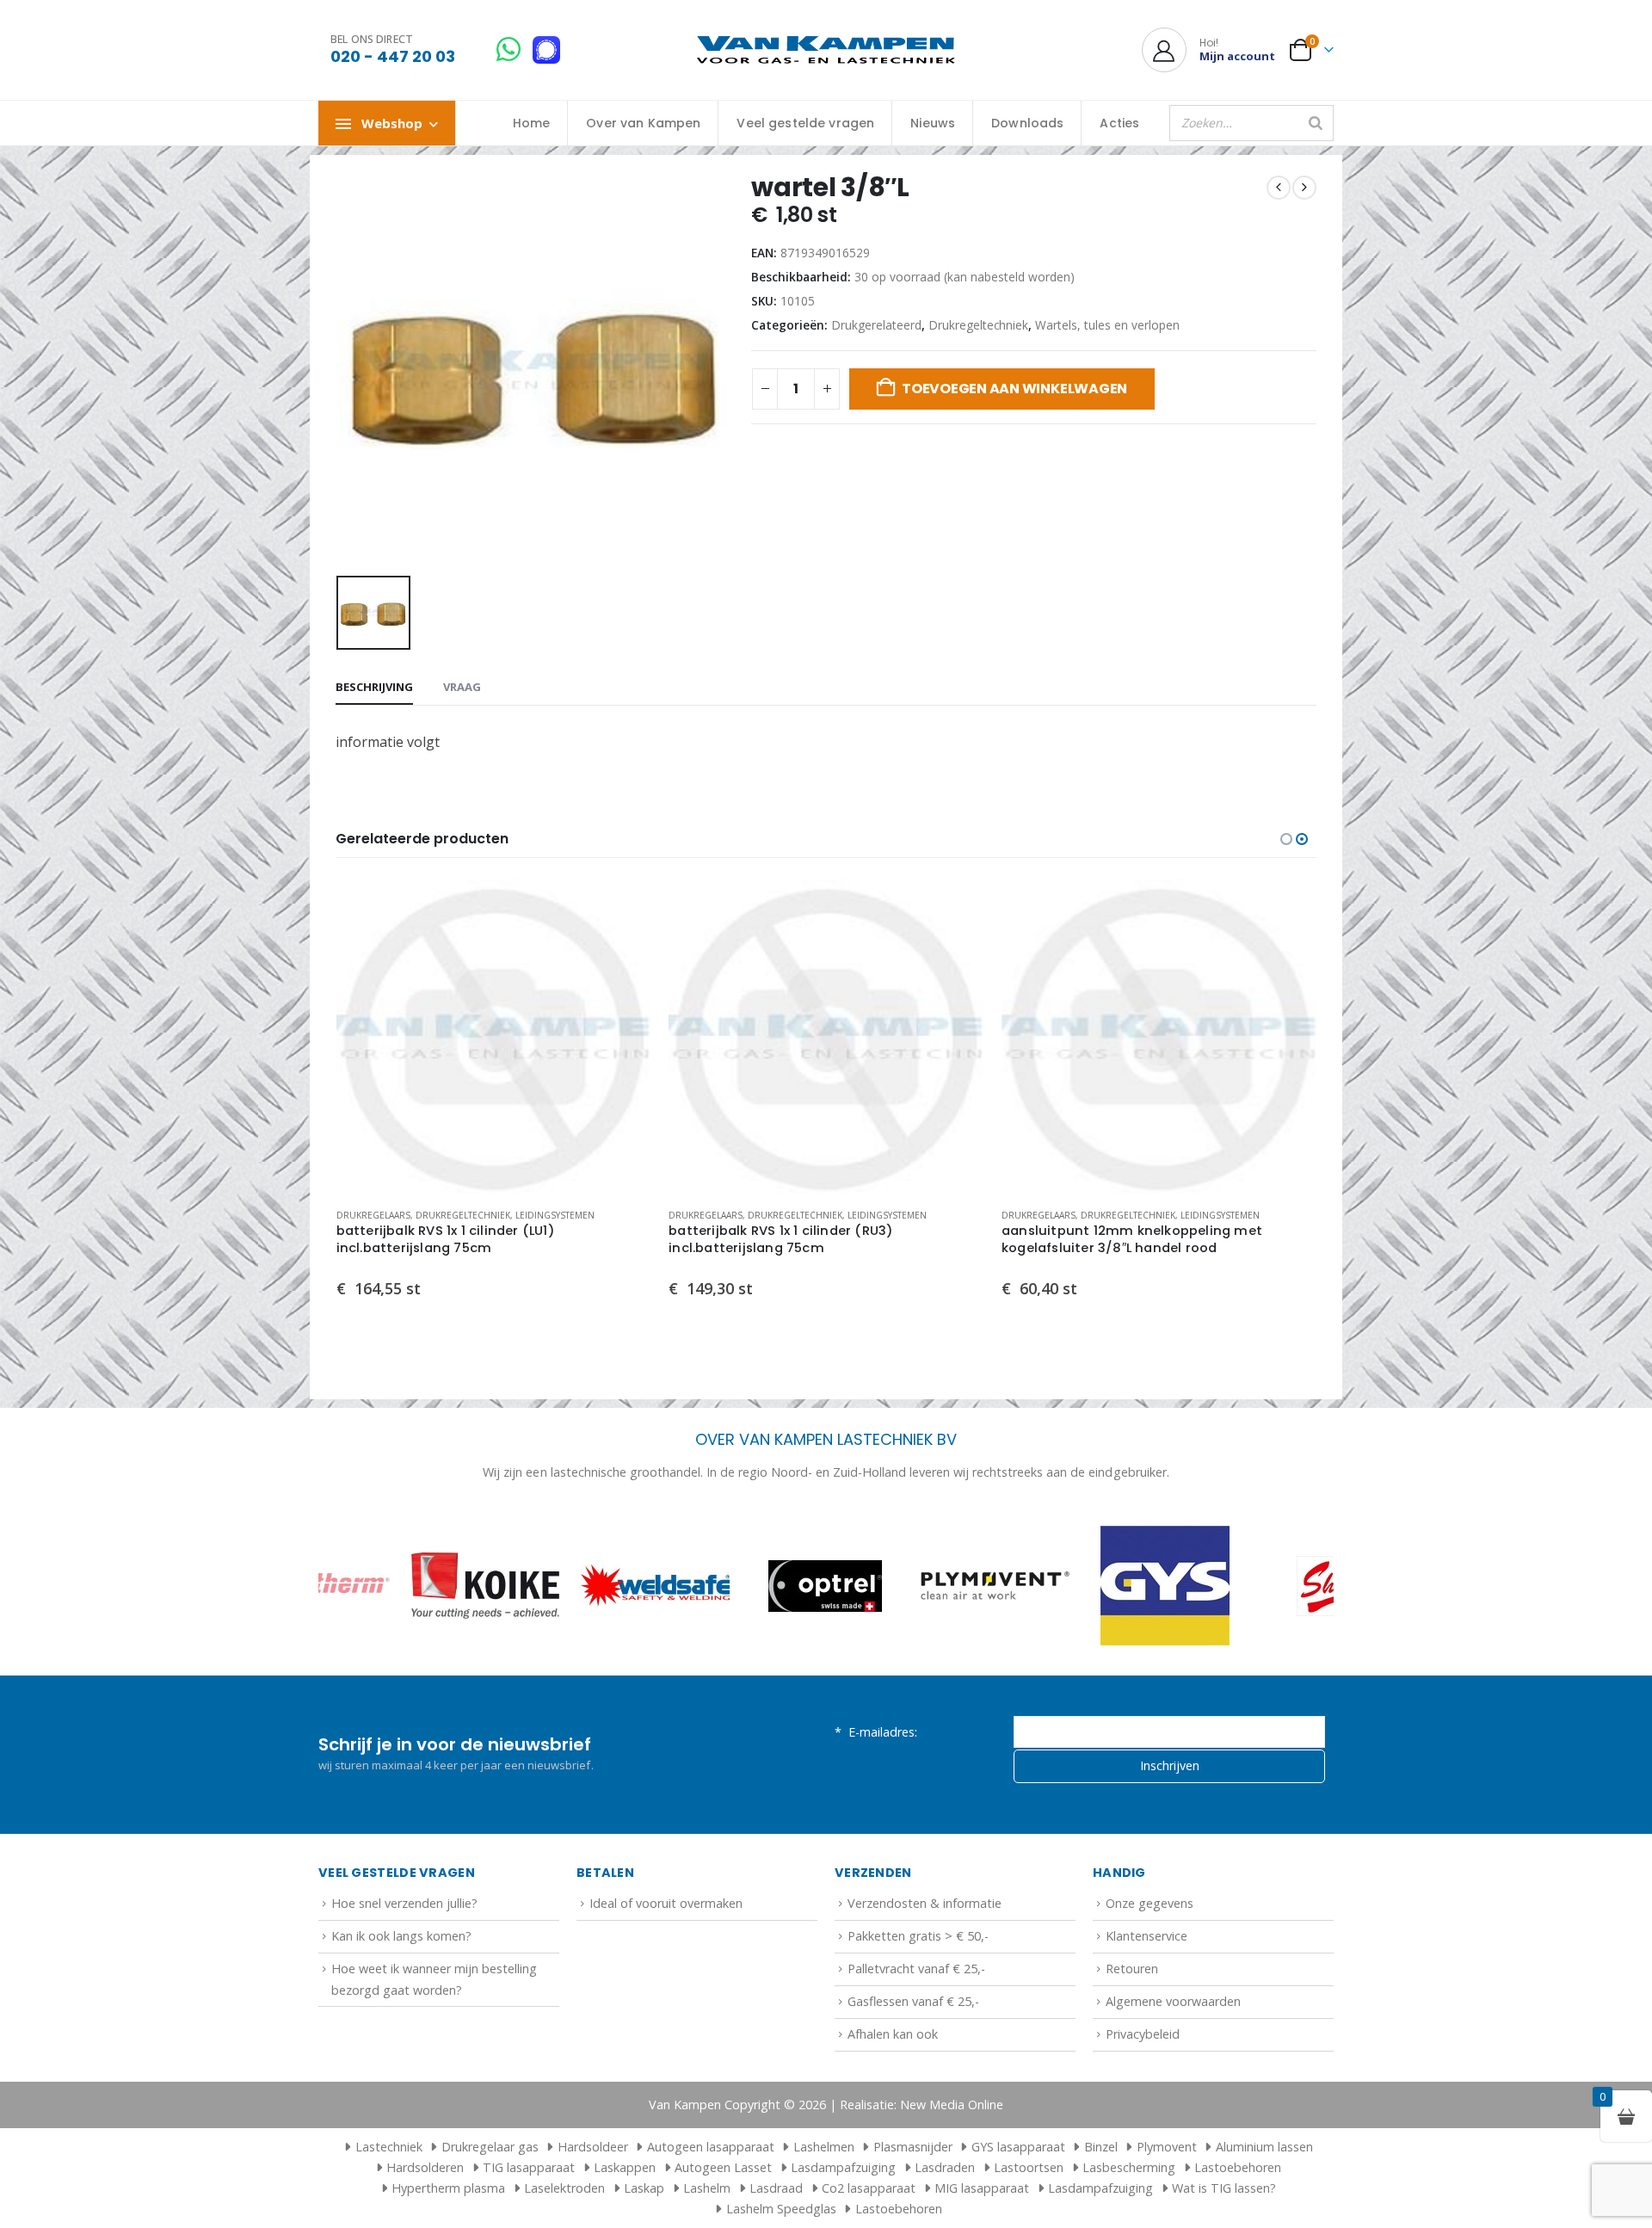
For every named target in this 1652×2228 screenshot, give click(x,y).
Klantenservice (1147, 1936)
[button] (1286, 839)
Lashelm (707, 2188)
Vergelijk (623, 946)
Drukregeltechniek (978, 325)
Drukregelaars (373, 1215)
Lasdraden (945, 2167)
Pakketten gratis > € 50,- (918, 1936)
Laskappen (625, 2167)
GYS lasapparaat (1018, 2147)
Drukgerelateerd (876, 325)
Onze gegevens (1150, 1903)
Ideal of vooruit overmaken (666, 1903)
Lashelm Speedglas (781, 2209)
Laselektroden (564, 2188)
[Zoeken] (1316, 123)
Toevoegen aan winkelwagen (1014, 389)
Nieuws (933, 123)
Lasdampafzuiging (843, 2167)
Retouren (1132, 1969)
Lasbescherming (1129, 2167)
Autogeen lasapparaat (711, 2147)
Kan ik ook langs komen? (401, 1936)
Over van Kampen (643, 123)
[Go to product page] (494, 1037)
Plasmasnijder (913, 2147)
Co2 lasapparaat (869, 2188)
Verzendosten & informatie (925, 1903)
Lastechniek (389, 2147)
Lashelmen (824, 2147)
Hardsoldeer (593, 2147)
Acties (1119, 123)
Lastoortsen (1029, 2167)
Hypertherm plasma (448, 2188)
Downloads (1027, 123)
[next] (1304, 188)
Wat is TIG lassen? (1224, 2188)
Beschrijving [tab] (374, 687)
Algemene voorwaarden (1173, 2001)
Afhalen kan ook (893, 2034)
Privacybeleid (1143, 2034)
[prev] (1279, 188)
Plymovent (1167, 2147)
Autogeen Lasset (723, 2167)
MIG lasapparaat (982, 2188)
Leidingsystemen (555, 1215)
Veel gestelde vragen (805, 123)
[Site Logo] (826, 50)
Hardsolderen (425, 2167)
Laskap (644, 2188)
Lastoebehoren (1238, 2167)
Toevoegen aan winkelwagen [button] (623, 907)
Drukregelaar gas (490, 2147)
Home (532, 123)
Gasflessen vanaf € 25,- (913, 2001)
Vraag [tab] (462, 687)
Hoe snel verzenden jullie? (404, 1903)
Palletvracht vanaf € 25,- (916, 1969)
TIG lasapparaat (529, 2167)
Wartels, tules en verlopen (1107, 325)
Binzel (1101, 2147)
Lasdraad (776, 2188)
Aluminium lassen (1264, 2147)
